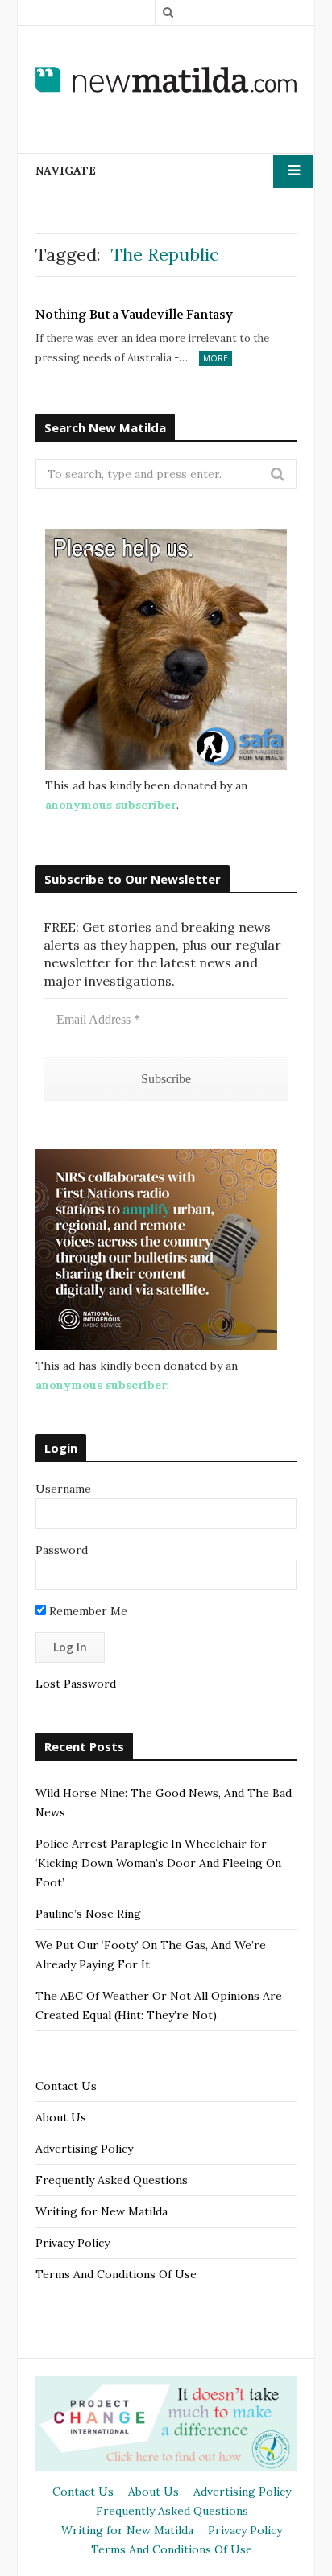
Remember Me (87, 1611)
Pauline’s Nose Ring (88, 1914)
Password (62, 1550)
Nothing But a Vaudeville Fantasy (134, 315)
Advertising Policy (84, 2149)
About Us (61, 2117)
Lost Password (76, 1684)
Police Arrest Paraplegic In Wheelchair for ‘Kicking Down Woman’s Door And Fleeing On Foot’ (158, 1863)
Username (63, 1489)
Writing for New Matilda (102, 2211)
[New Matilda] (166, 79)
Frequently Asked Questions (112, 2180)
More (216, 358)
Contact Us (66, 2086)
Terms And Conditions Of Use (116, 2274)
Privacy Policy (73, 2243)
